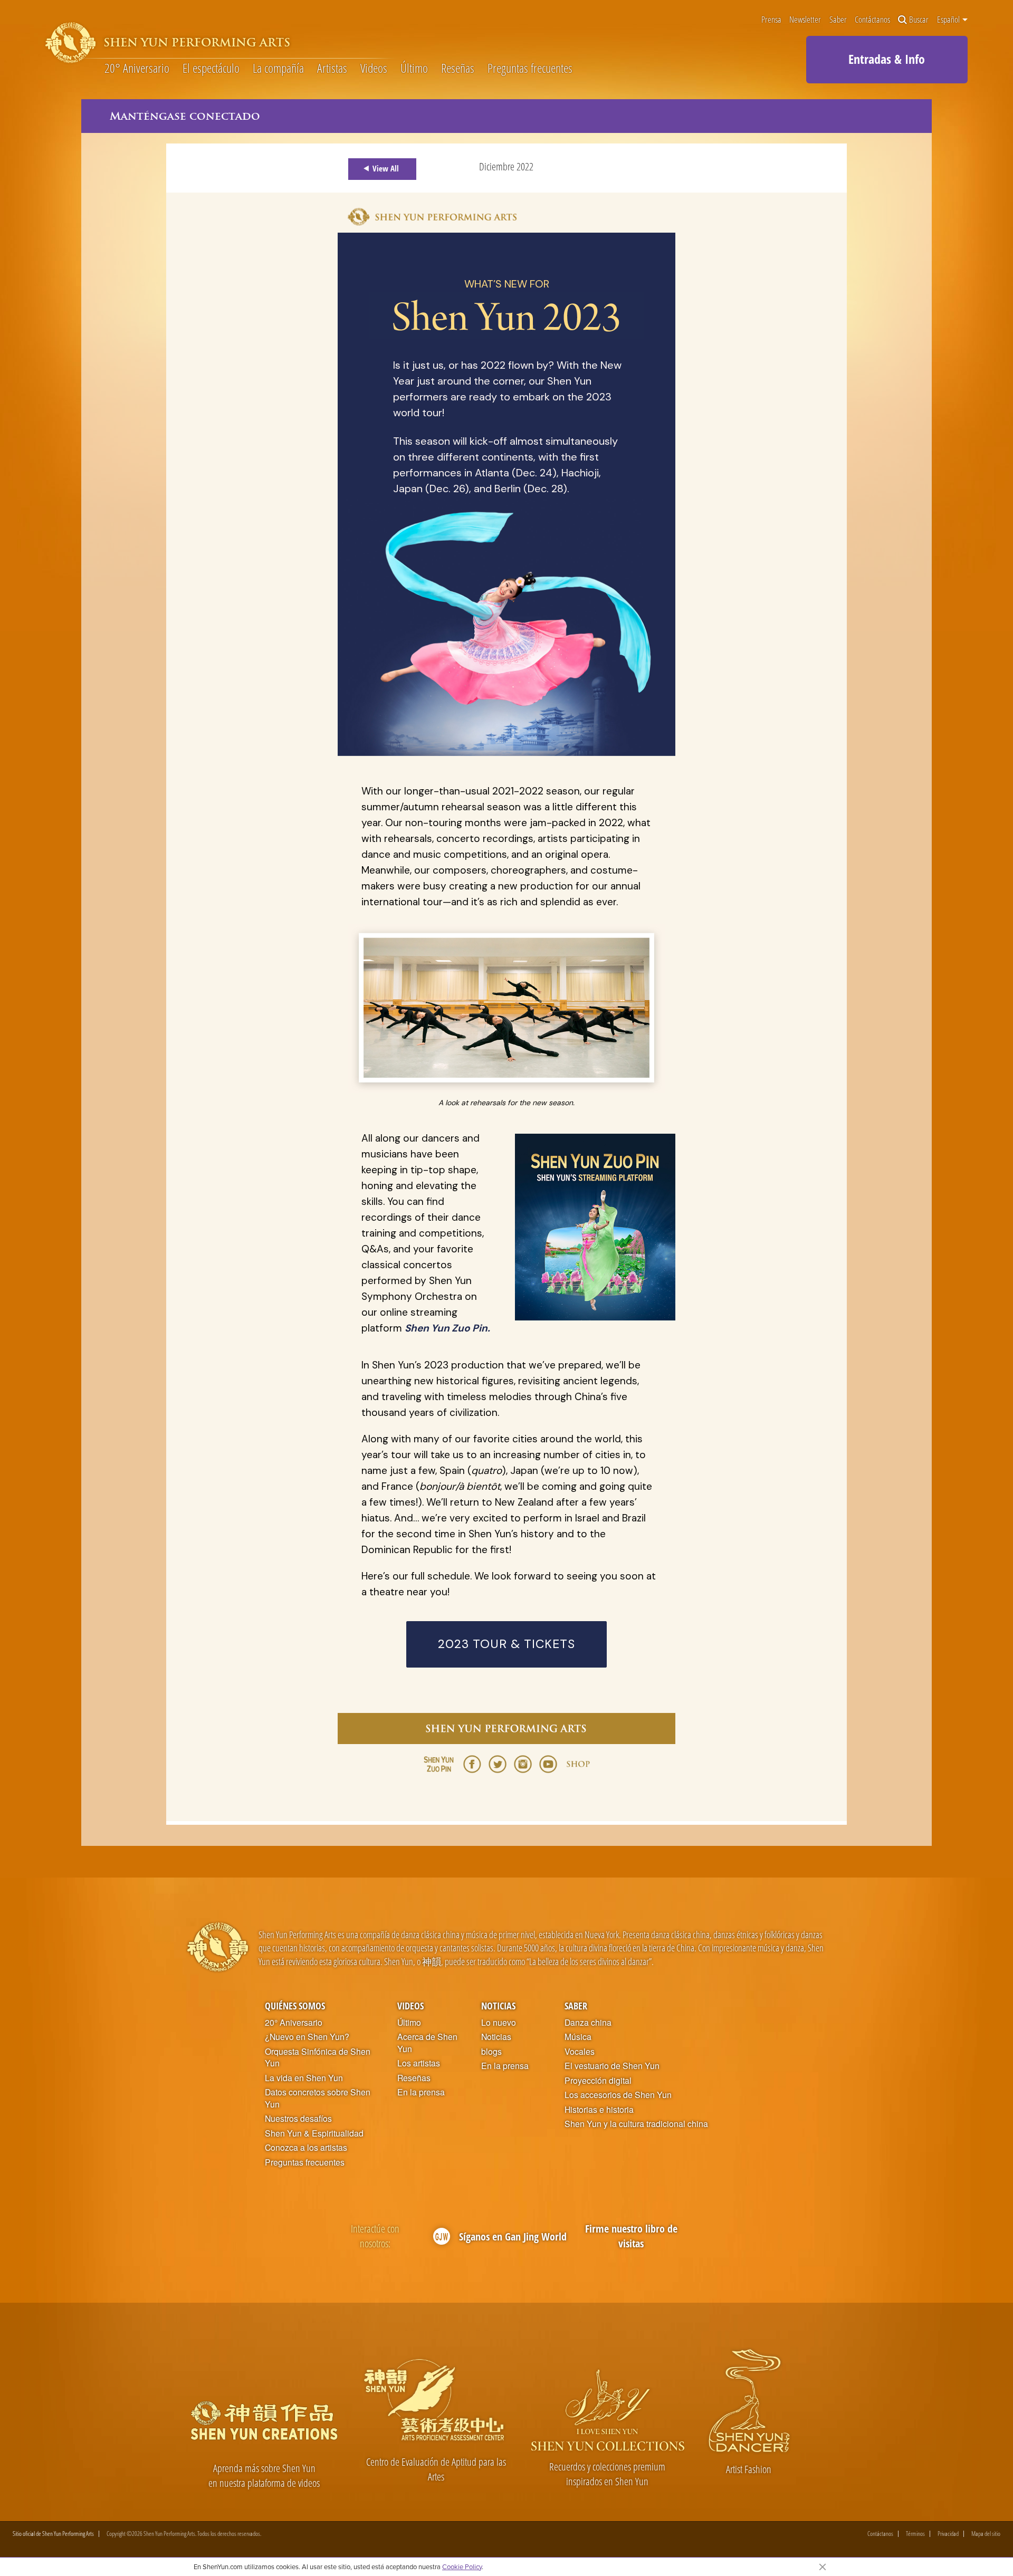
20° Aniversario (137, 69)
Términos (915, 2534)
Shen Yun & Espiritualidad (314, 2133)
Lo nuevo (499, 2023)
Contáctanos (872, 20)
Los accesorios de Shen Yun (618, 2095)
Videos (374, 69)
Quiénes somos (295, 2005)
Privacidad (948, 2534)
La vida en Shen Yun (304, 2078)
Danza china (588, 2023)
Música (578, 2037)
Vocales (580, 2052)
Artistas (332, 69)
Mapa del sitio (986, 2534)
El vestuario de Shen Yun (612, 2066)
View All (386, 168)
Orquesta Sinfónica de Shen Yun (318, 2058)
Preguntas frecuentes (530, 69)
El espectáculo (211, 69)
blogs (491, 2052)
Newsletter (805, 20)
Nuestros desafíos (298, 2119)
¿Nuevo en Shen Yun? (307, 2037)
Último (414, 69)
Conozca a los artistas (306, 2148)
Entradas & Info (887, 59)
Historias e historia (599, 2110)
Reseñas (458, 69)
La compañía (278, 69)
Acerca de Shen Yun (427, 2043)
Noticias (498, 2005)
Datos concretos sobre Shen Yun (318, 2098)
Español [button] (949, 20)
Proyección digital (598, 2081)
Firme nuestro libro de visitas (631, 2236)
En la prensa (421, 2092)
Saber (838, 20)
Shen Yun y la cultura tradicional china (636, 2124)
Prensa (771, 20)
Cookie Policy (462, 2567)
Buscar (919, 20)
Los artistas (419, 2063)
